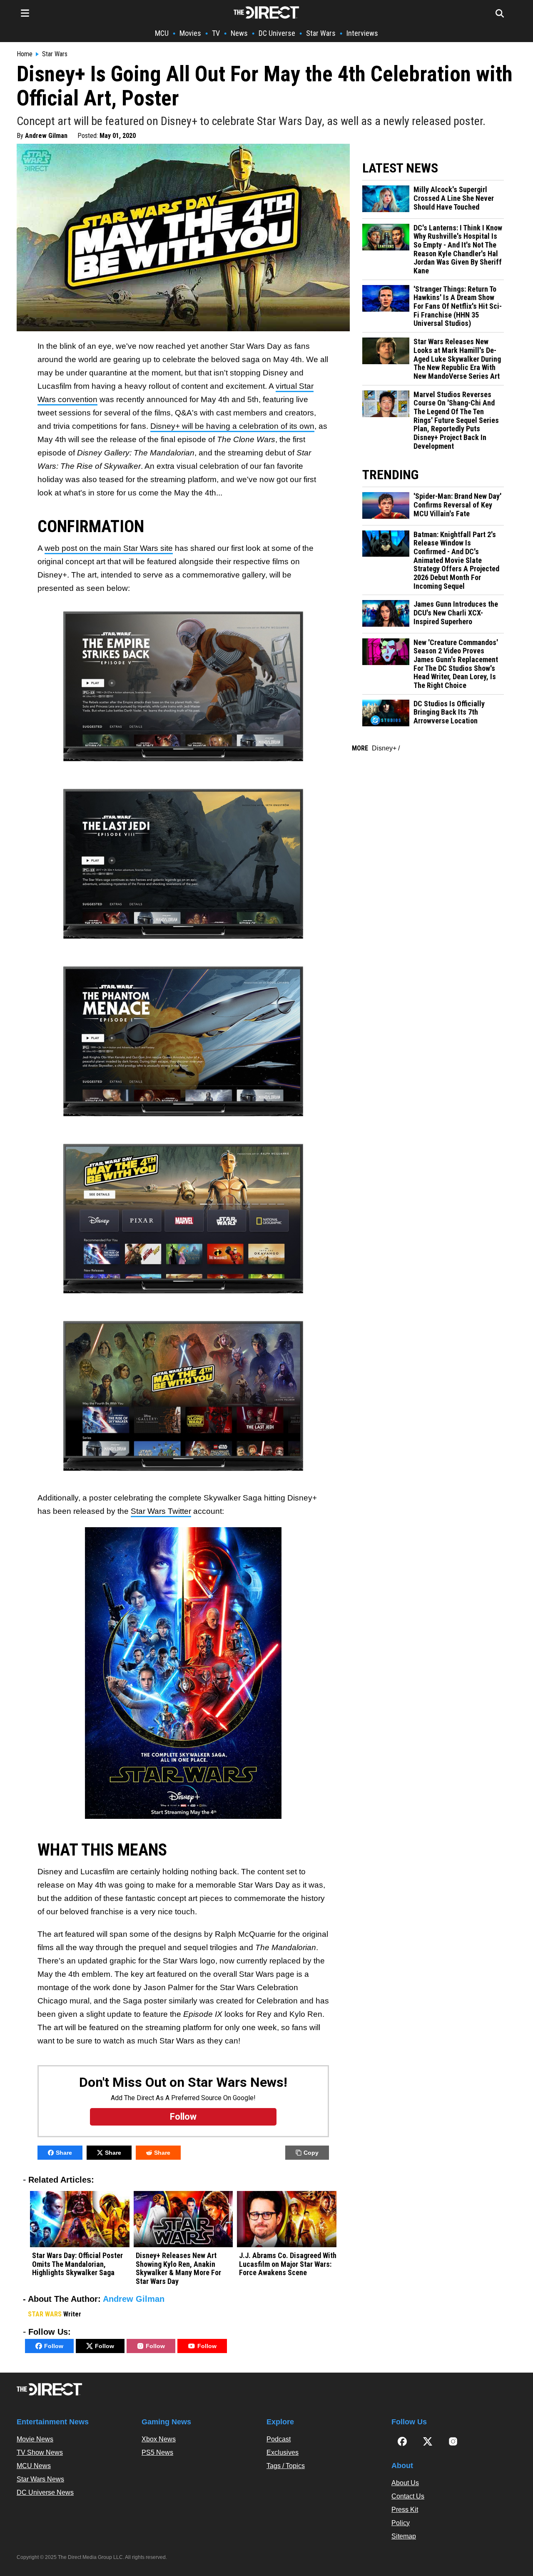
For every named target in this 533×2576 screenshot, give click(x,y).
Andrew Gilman (46, 136)
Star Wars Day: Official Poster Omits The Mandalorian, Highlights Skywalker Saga (77, 2264)
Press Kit (405, 2510)
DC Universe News (45, 2492)
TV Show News (40, 2452)
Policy (401, 2523)
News (239, 33)
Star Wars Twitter (161, 1511)
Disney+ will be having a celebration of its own (232, 426)
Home (25, 54)
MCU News (34, 2466)
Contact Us (408, 2496)
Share (64, 2153)
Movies (190, 33)
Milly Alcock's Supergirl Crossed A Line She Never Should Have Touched (454, 198)
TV (216, 33)
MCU (162, 33)
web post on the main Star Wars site (109, 548)
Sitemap (404, 2536)
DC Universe (277, 33)
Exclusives (283, 2452)
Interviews (362, 33)
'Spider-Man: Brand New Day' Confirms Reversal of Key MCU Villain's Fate (457, 505)
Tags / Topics (286, 2466)
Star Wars (321, 33)
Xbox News (159, 2439)
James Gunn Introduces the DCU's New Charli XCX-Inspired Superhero (456, 613)
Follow (54, 2346)
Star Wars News (40, 2479)
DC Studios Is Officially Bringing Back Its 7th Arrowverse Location (449, 712)
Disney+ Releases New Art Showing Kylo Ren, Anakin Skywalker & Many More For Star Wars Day (178, 2268)
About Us (405, 2483)
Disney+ (384, 748)
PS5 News (157, 2452)
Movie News (35, 2439)
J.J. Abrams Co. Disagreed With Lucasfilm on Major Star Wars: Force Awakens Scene (288, 2264)
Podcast (279, 2439)
